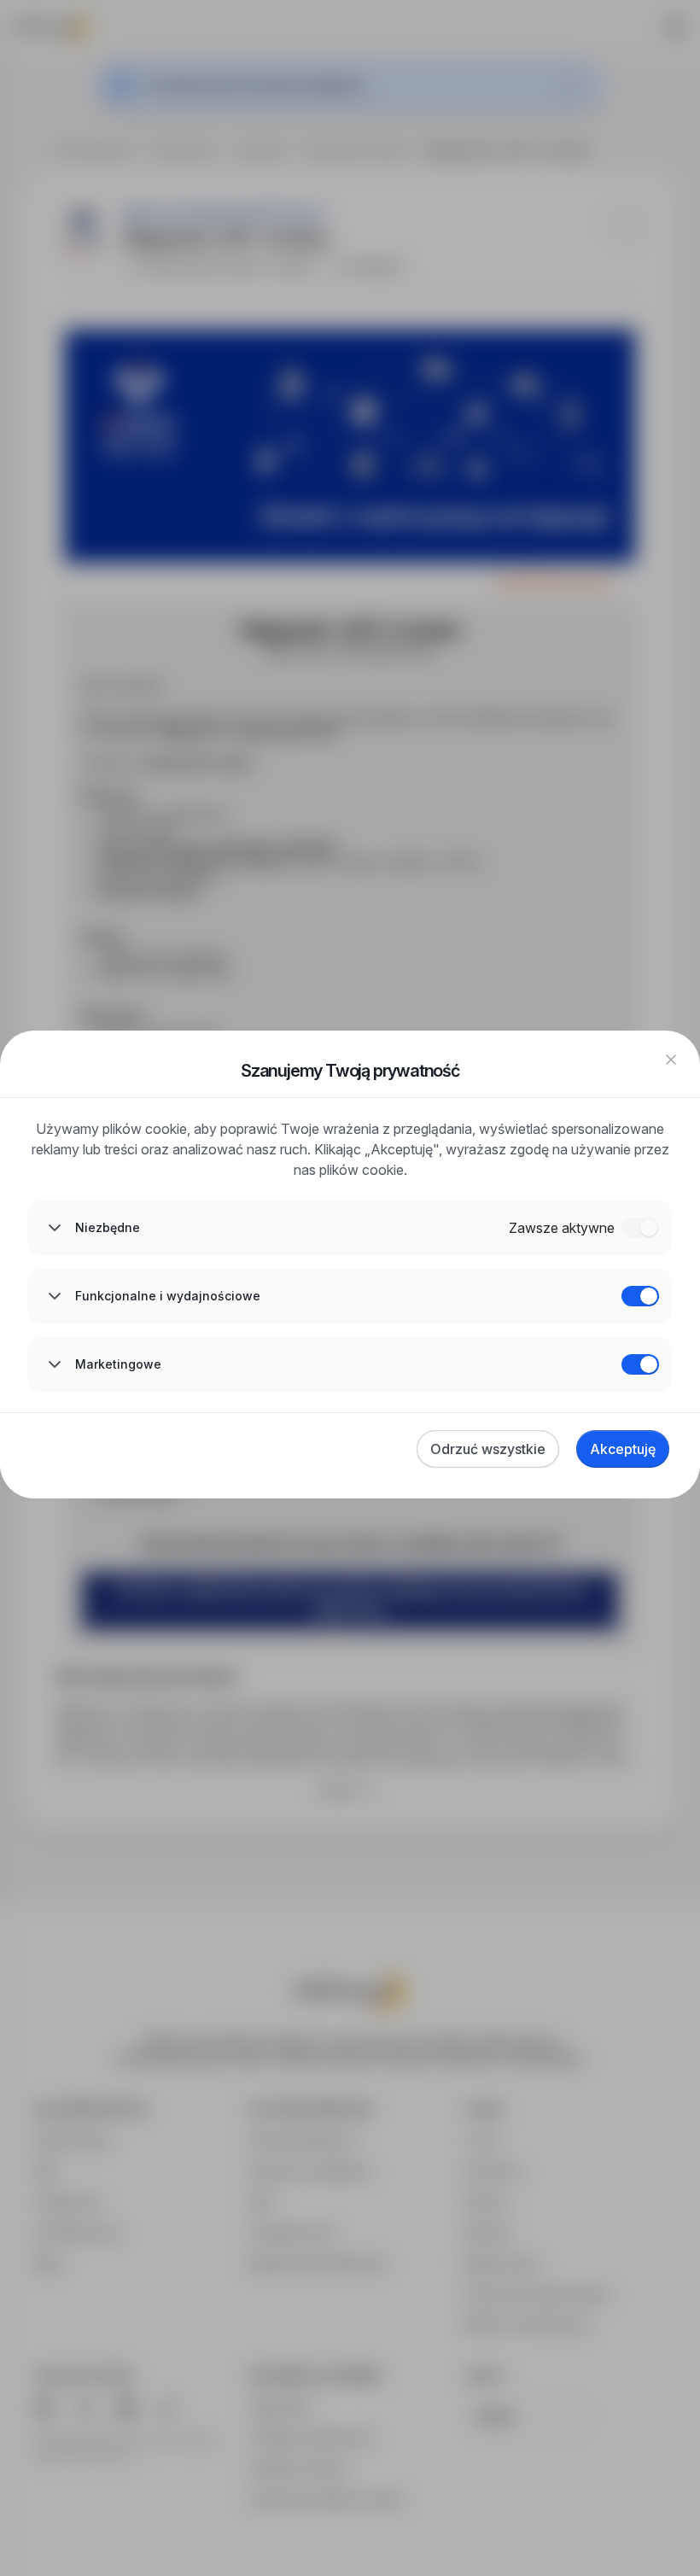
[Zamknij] (671, 1060)
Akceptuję (623, 1449)
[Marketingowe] (640, 1364)
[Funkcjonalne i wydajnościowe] (640, 1296)
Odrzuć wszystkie (488, 1449)
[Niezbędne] (640, 1228)
